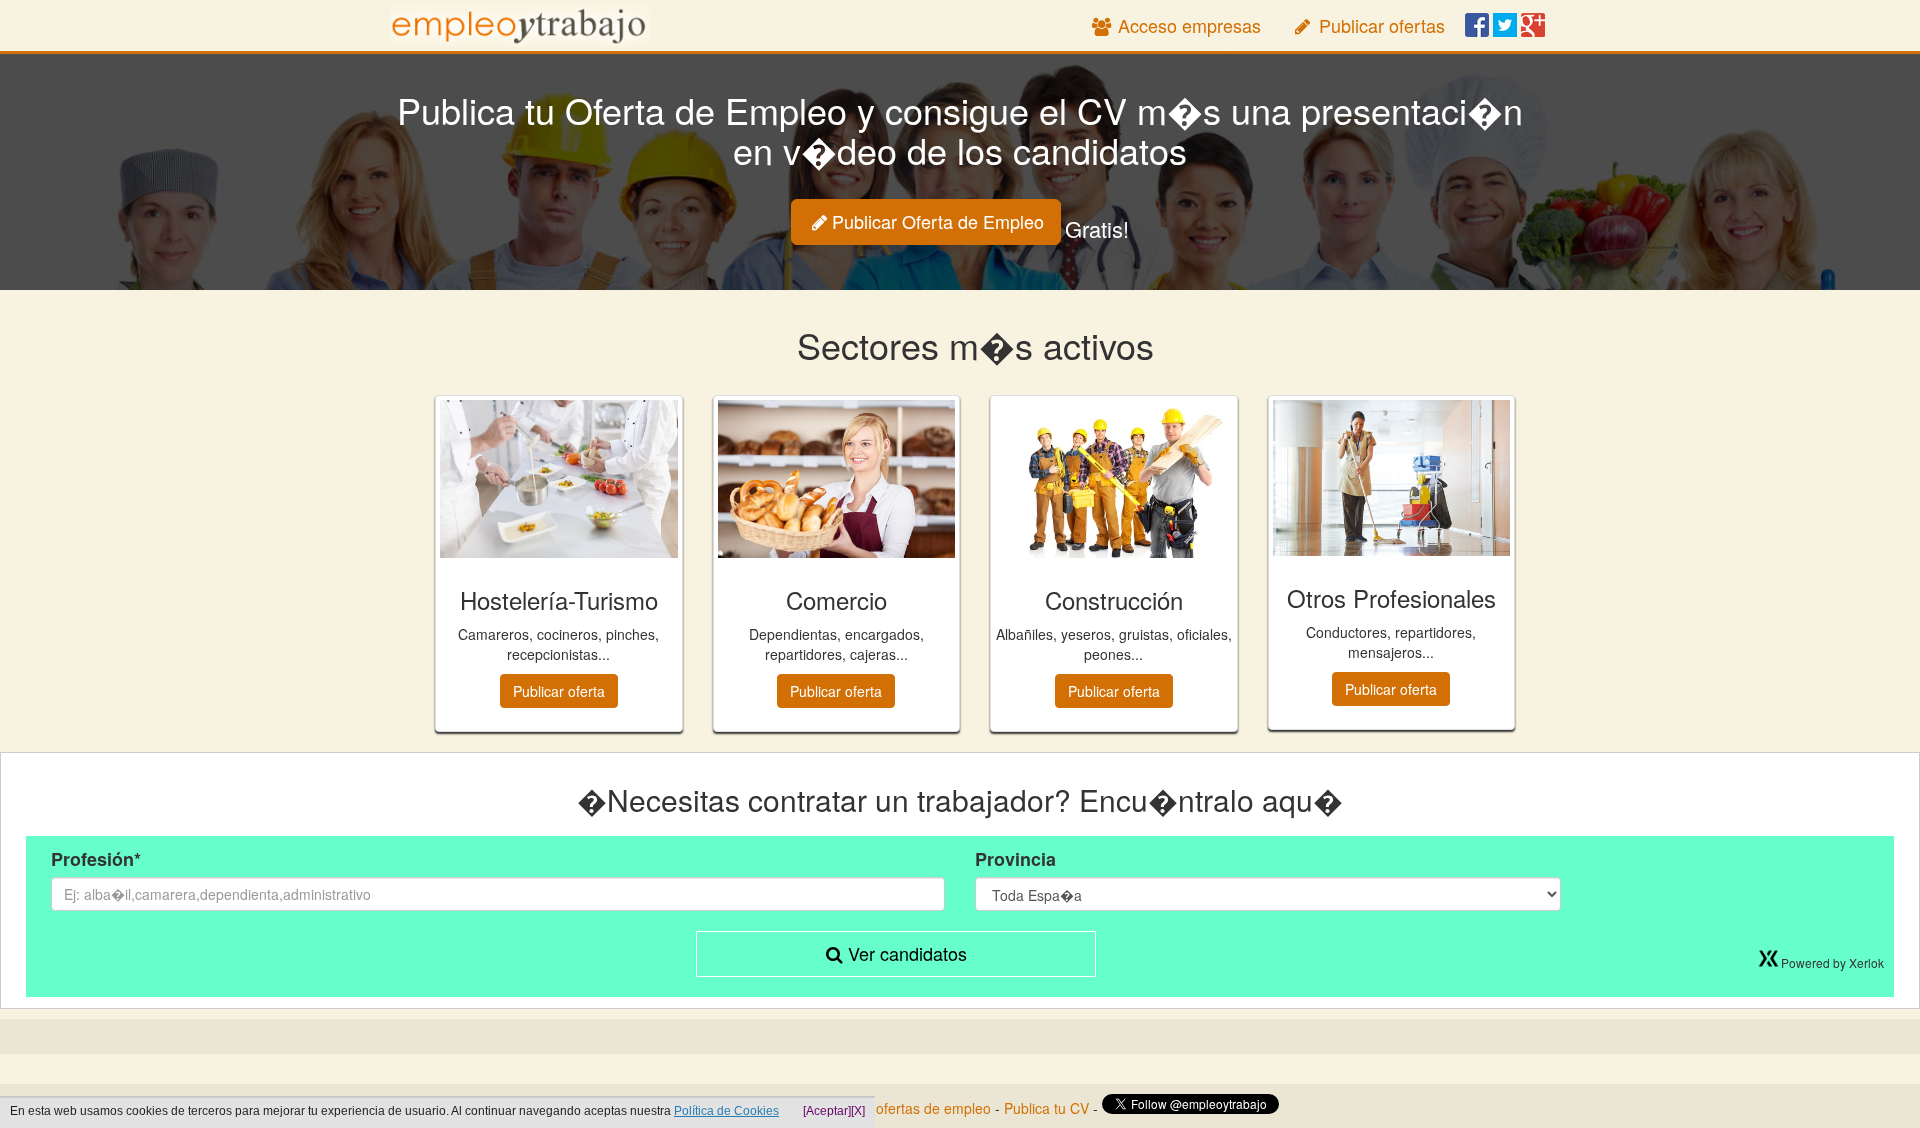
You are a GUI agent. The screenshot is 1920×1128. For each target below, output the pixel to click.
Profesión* (96, 859)
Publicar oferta (559, 691)
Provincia (1015, 859)
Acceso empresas (1187, 25)
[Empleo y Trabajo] (520, 25)
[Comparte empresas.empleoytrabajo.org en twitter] (1505, 27)
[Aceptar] (827, 1111)
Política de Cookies (726, 1111)
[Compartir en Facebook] (1477, 27)
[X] (858, 1111)
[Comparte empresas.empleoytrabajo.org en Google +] (1533, 27)
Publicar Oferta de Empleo (938, 221)
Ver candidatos (905, 953)
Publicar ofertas (1379, 25)
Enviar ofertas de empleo (911, 1108)
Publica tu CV (1046, 1108)
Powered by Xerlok (1832, 962)
